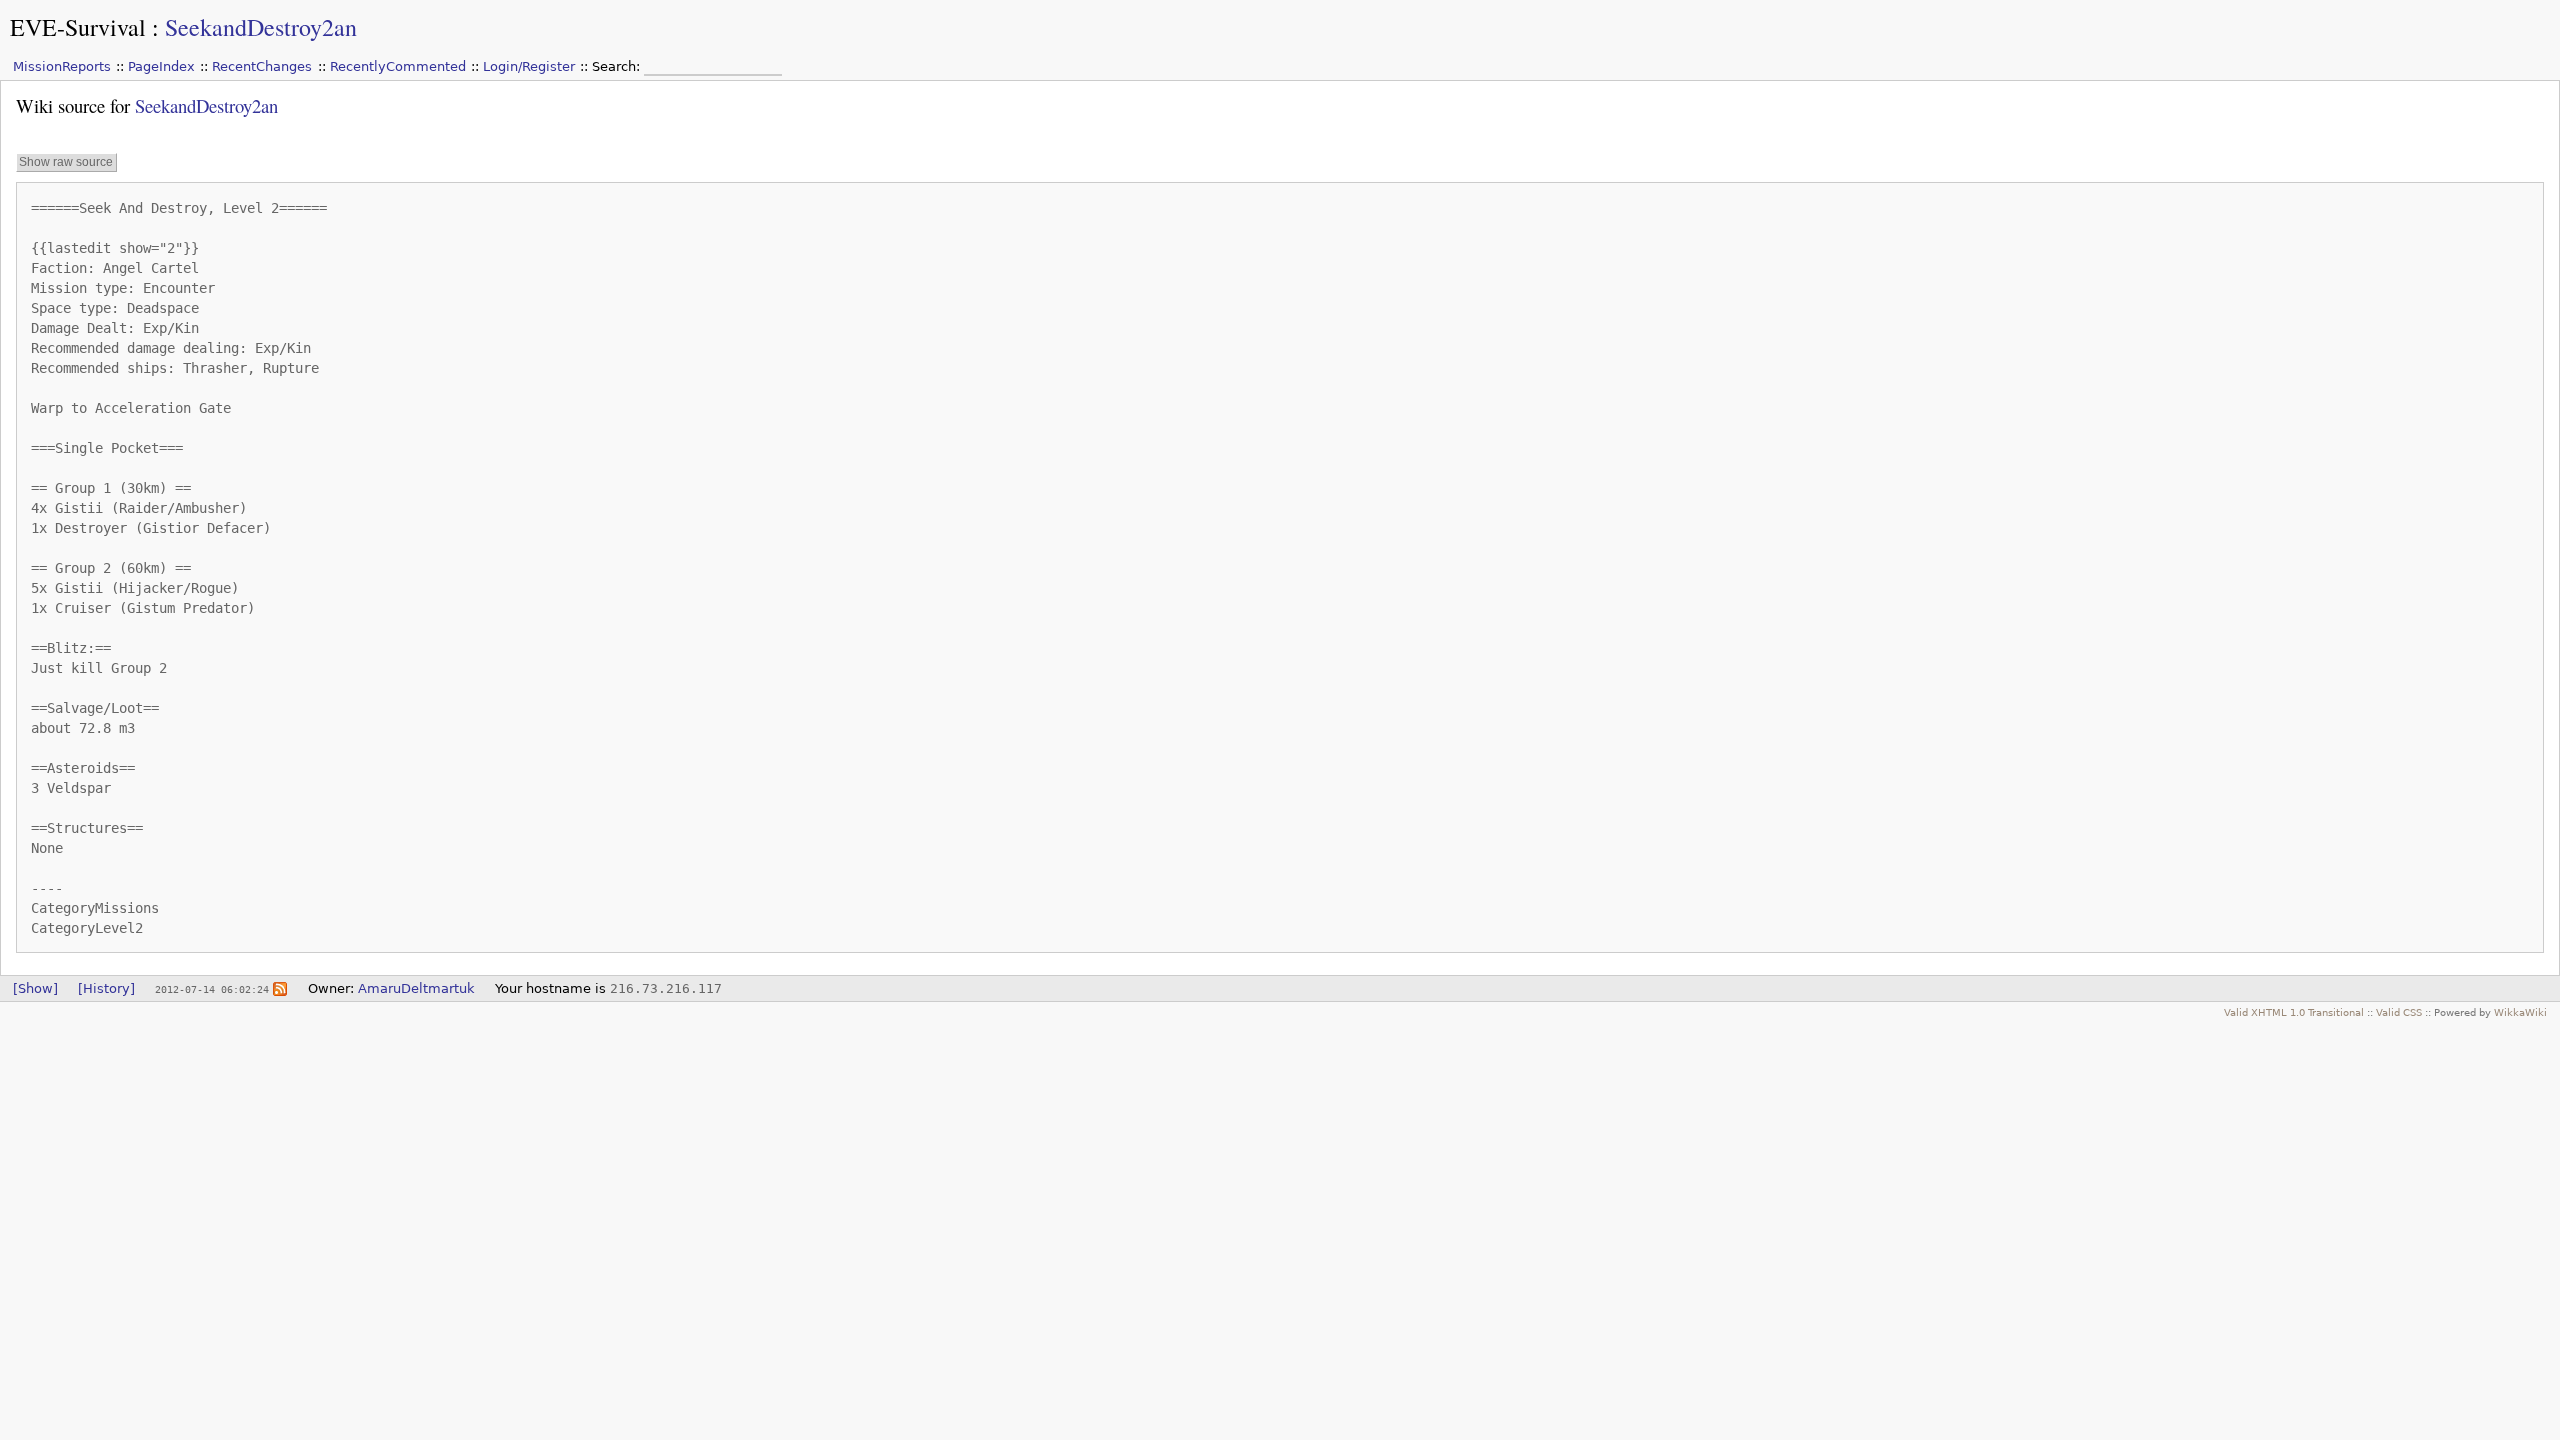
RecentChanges (262, 66)
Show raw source (66, 162)
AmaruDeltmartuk (416, 988)
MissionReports (62, 66)
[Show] (35, 988)
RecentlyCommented (398, 66)
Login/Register (529, 66)
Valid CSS (2399, 1012)
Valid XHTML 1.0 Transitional (2294, 1012)
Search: (618, 66)
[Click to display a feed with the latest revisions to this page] (280, 988)
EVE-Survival (78, 27)
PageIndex (161, 66)
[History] (106, 988)
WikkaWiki (2520, 1012)
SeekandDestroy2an (261, 27)
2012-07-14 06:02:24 (212, 989)
